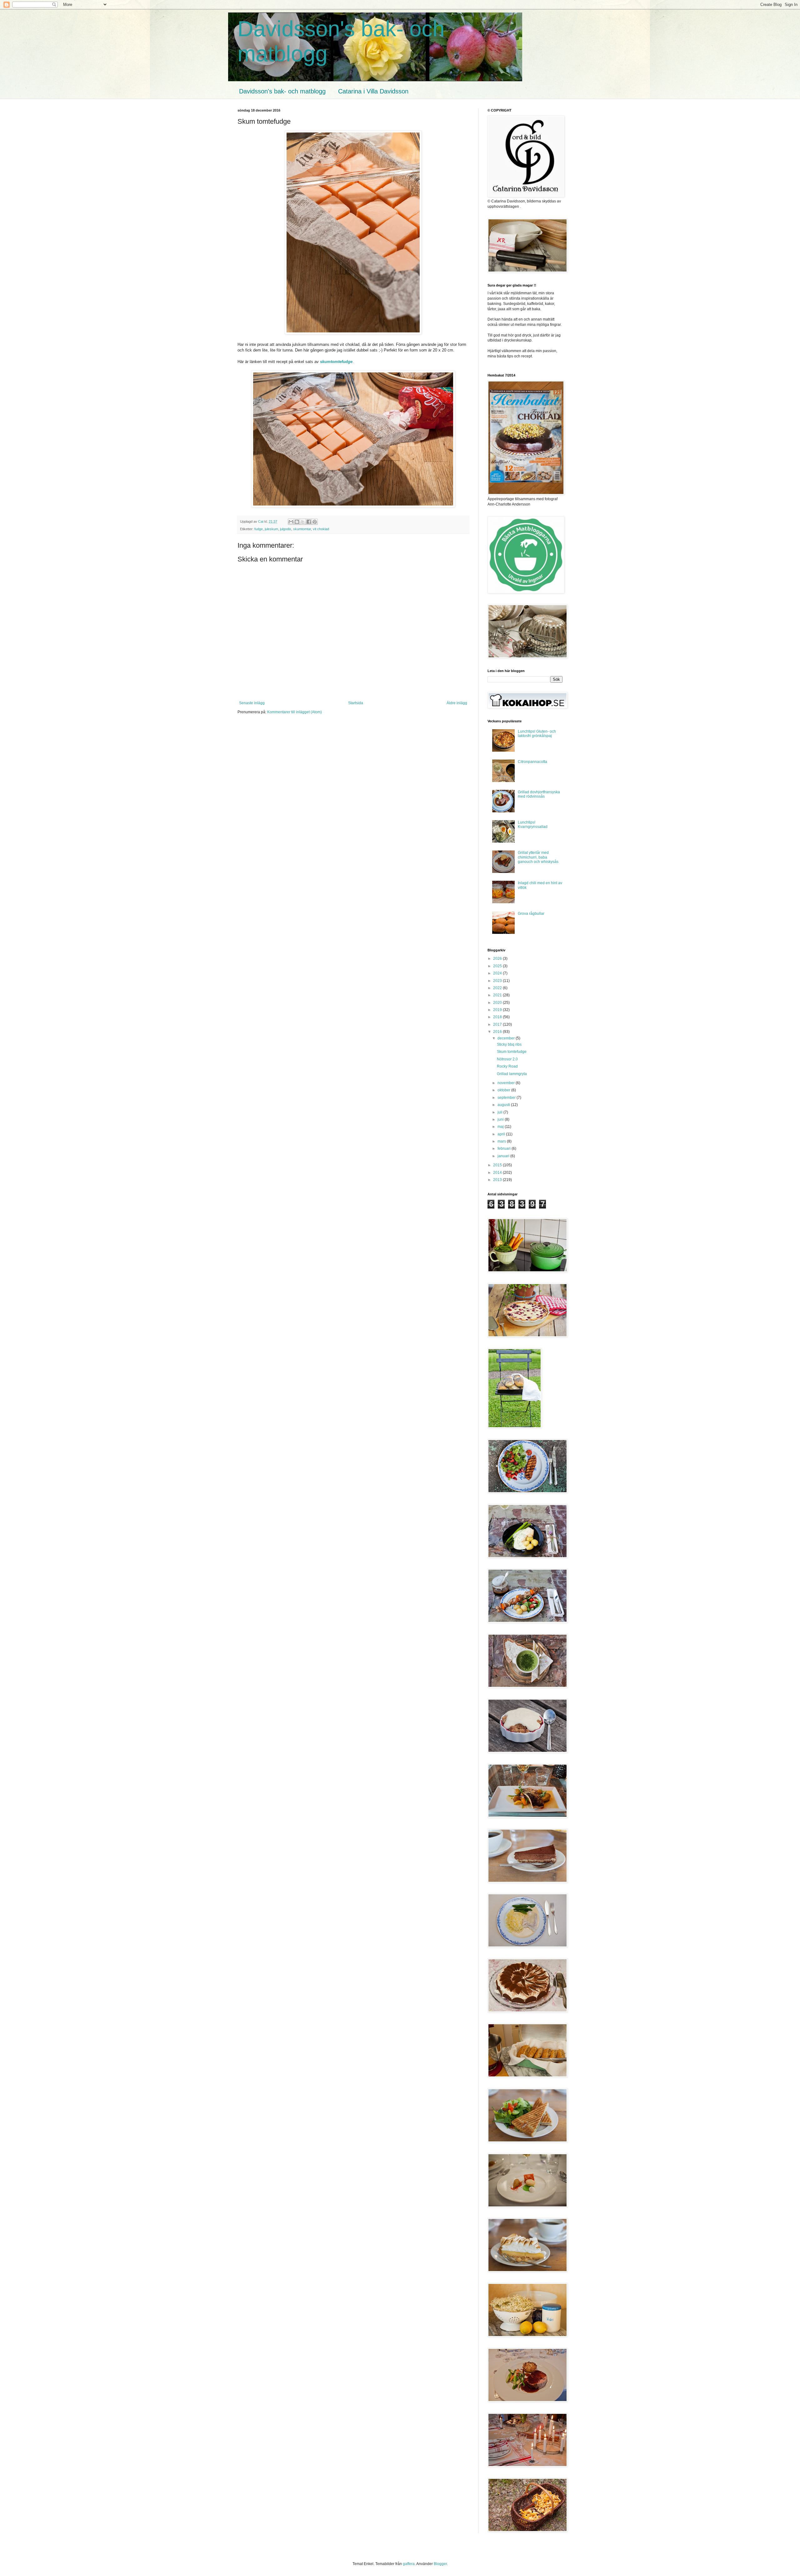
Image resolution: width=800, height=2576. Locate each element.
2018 (498, 1017)
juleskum (271, 529)
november (507, 1083)
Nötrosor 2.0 (507, 1059)
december (507, 1038)
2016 (498, 1032)
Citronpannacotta (532, 762)
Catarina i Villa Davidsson (373, 91)
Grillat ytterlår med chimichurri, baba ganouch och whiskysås (538, 857)
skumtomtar (302, 529)
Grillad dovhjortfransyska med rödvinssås (539, 794)
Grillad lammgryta (512, 1074)
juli (500, 1112)
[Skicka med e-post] (291, 522)
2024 (498, 973)
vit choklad (321, 529)
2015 (498, 1165)
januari (504, 1156)
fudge (259, 529)
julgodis (286, 529)
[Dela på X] (303, 522)
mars (502, 1141)
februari (505, 1148)
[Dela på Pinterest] (315, 522)
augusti (504, 1105)
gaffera (409, 2564)
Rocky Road (507, 1066)
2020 (498, 1003)
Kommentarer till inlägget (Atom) (295, 712)
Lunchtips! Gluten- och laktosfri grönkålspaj (537, 734)
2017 (498, 1024)
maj (501, 1127)
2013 (498, 1180)
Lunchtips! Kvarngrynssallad (533, 825)
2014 (498, 1173)
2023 (498, 981)
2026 (498, 959)
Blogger (440, 2564)
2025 (498, 966)
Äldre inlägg (457, 703)
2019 (498, 1010)
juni (501, 1119)
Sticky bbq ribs (509, 1044)
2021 (498, 995)
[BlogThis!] (297, 522)
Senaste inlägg (252, 703)
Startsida (356, 703)
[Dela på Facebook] (309, 522)
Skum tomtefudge (512, 1052)
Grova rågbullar (531, 914)
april (502, 1134)
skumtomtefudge (336, 362)
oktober (504, 1090)
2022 (498, 988)
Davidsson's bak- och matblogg (282, 91)
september (507, 1098)
